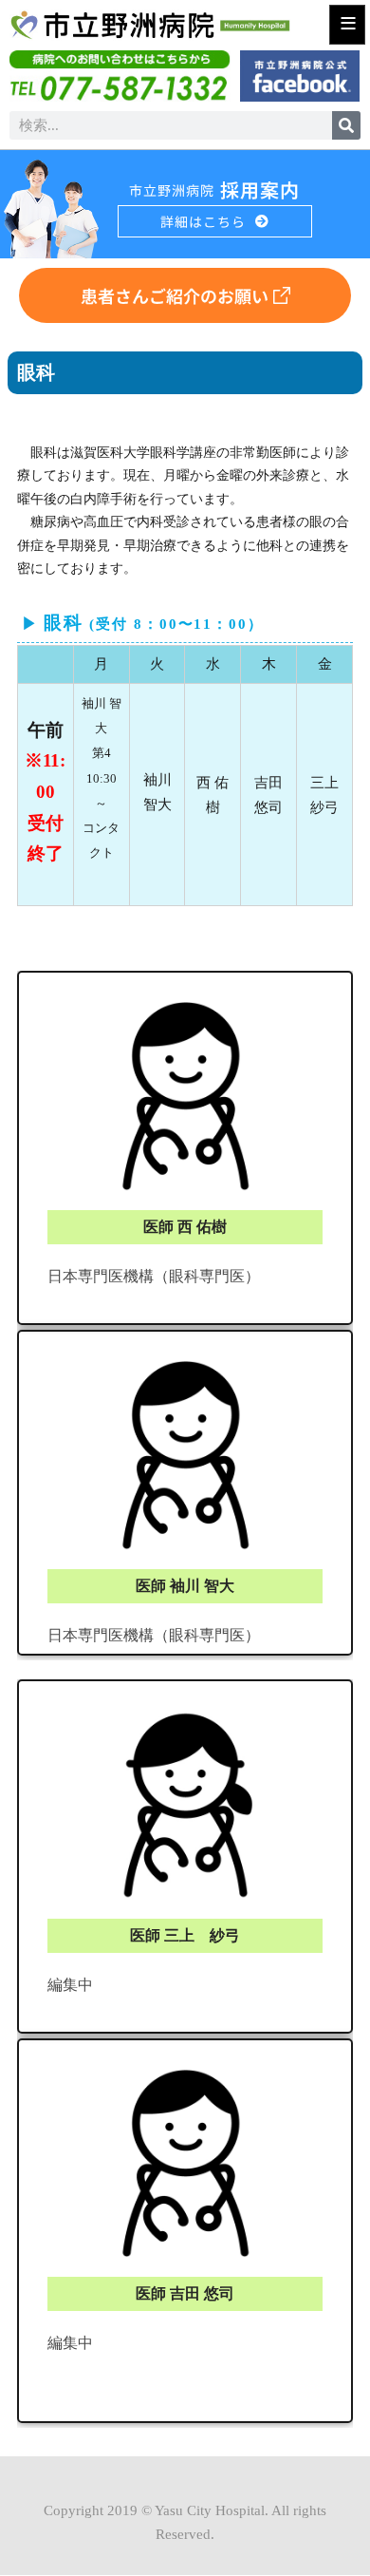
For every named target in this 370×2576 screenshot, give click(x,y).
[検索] (346, 125)
